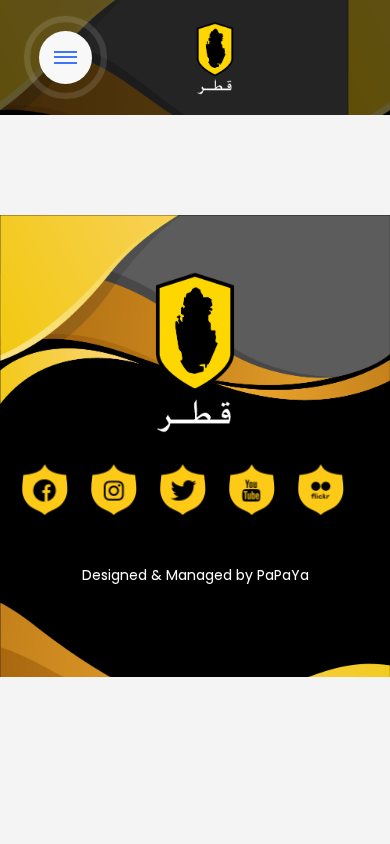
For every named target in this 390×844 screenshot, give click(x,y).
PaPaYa (283, 575)
